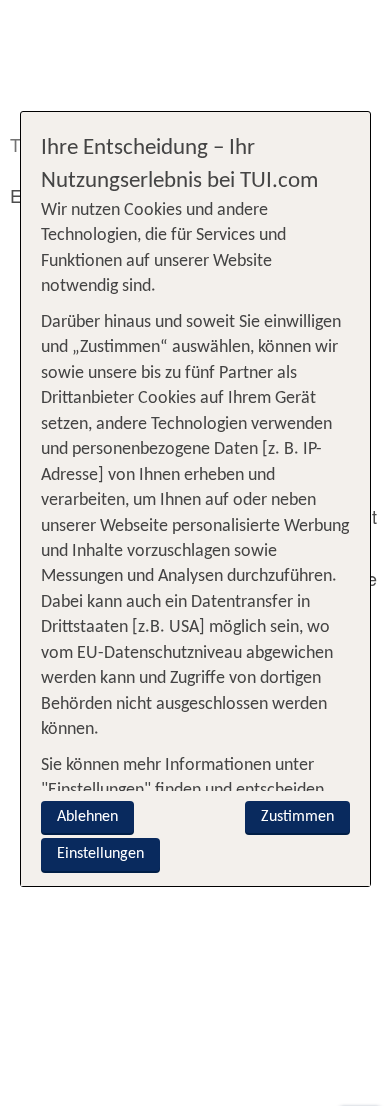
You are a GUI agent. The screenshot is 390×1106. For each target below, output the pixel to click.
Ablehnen (87, 817)
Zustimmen (297, 817)
